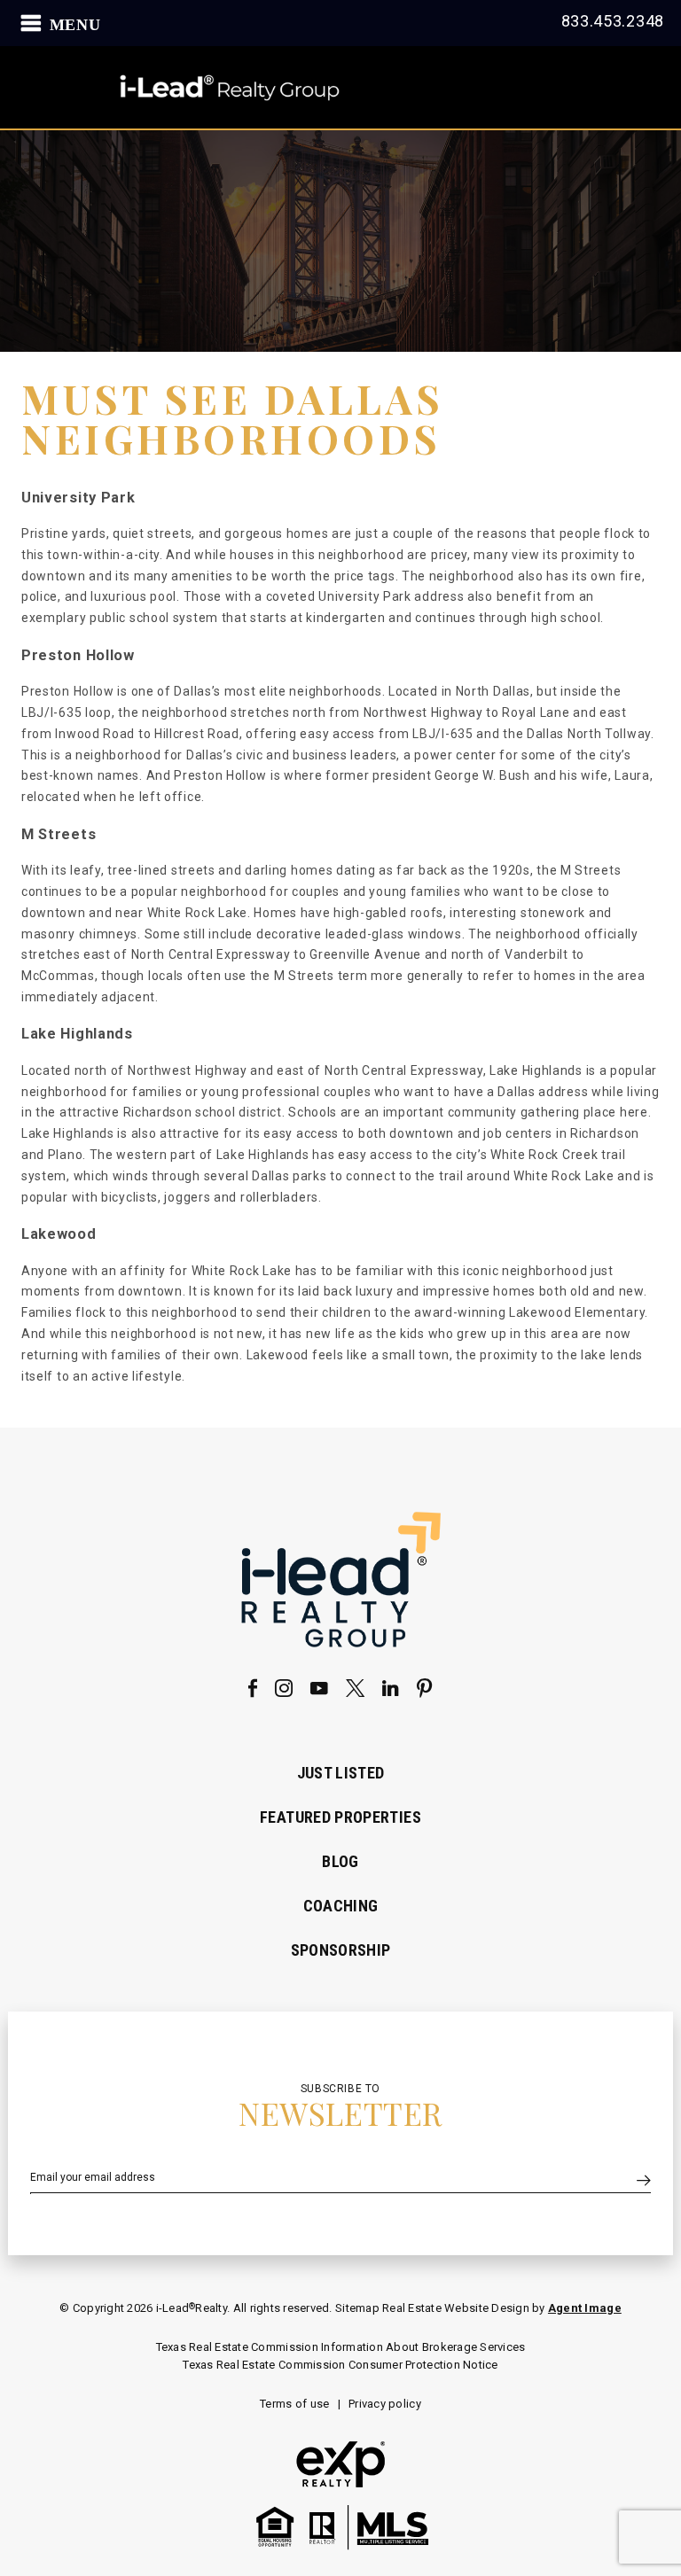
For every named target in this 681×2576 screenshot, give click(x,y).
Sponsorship (341, 1950)
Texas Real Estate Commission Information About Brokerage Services (341, 2347)
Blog (340, 1861)
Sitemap (359, 2308)
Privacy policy (385, 2404)
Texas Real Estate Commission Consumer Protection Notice (340, 2365)
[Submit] (644, 2182)
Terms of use (294, 2404)
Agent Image (585, 2308)
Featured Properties (340, 1817)
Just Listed (341, 1773)
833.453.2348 (613, 21)
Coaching (341, 1906)
